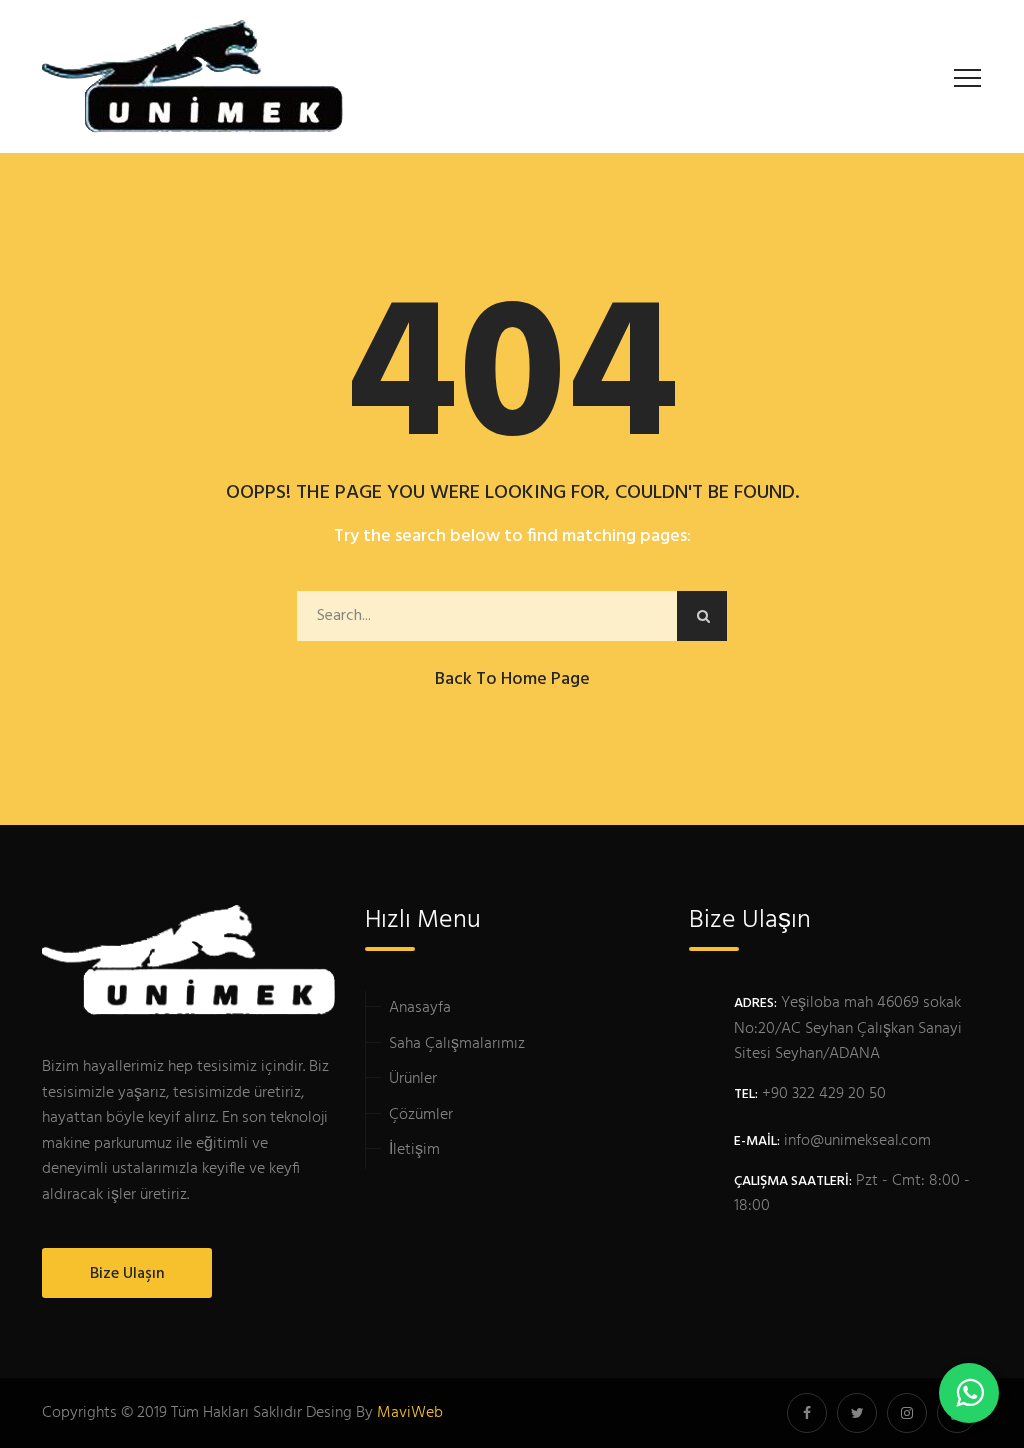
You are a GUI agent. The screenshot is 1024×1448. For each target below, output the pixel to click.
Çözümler (421, 1115)
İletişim (414, 1150)
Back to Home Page (512, 679)
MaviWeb (410, 1413)
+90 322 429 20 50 (824, 1094)
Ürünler (413, 1079)
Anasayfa (420, 1008)
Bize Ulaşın (127, 1274)
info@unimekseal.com (857, 1141)
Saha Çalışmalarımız (457, 1044)
